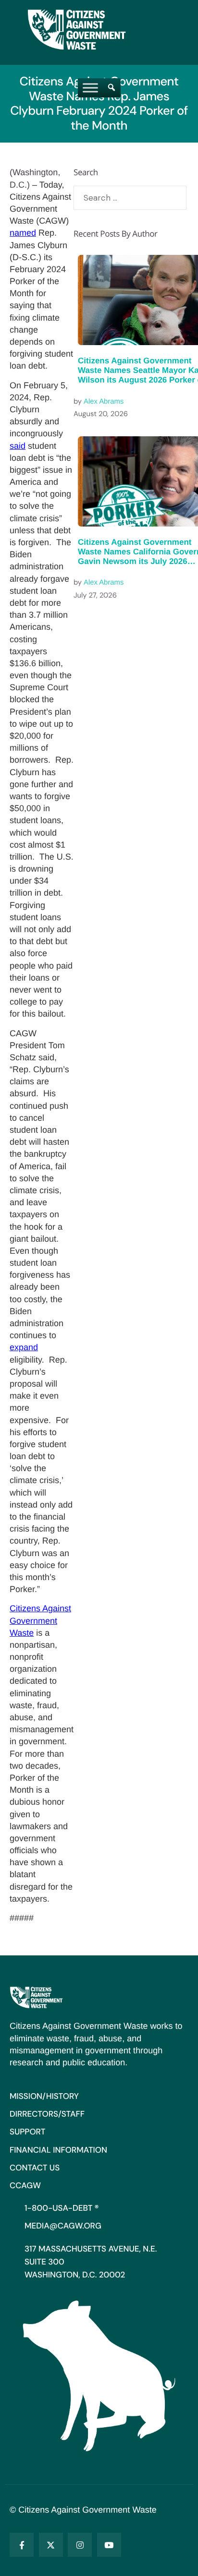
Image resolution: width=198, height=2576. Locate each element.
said (18, 446)
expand (24, 1347)
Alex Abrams (104, 402)
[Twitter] (51, 2545)
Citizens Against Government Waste (40, 1620)
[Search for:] (130, 198)
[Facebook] (22, 2545)
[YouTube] (109, 2545)
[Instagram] (80, 2545)
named (23, 233)
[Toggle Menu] (90, 88)
